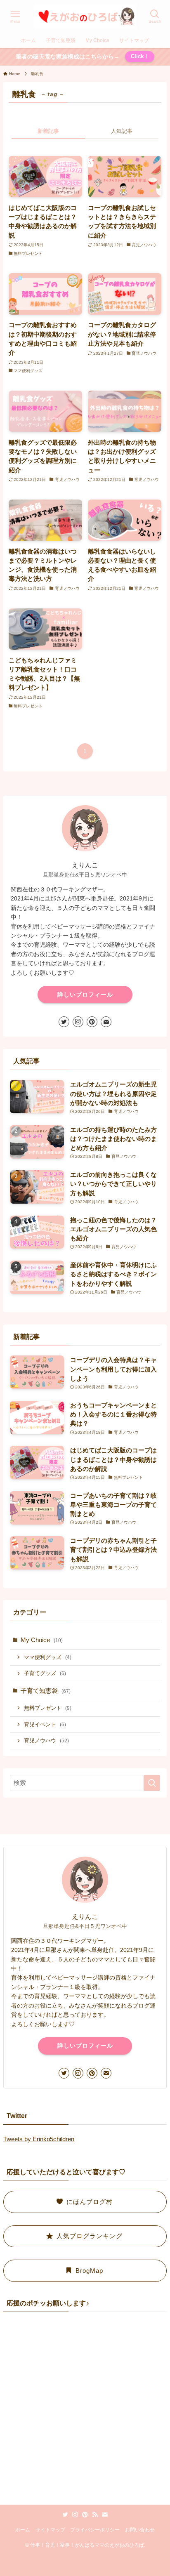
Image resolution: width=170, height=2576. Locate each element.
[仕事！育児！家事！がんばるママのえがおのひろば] (85, 16)
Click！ (140, 56)
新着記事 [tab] (48, 131)
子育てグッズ (45, 1673)
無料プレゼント (48, 1708)
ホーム (23, 2530)
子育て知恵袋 (46, 1691)
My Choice (42, 1640)
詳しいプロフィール (85, 995)
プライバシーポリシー (95, 2530)
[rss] (95, 2515)
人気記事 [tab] (122, 131)
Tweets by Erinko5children (39, 2139)
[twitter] (64, 1022)
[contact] (106, 1022)
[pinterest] (92, 1022)
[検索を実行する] (152, 1783)
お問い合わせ (140, 2530)
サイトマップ (50, 2530)
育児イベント (45, 1724)
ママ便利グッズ (48, 1657)
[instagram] (78, 1022)
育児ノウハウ (46, 1741)
